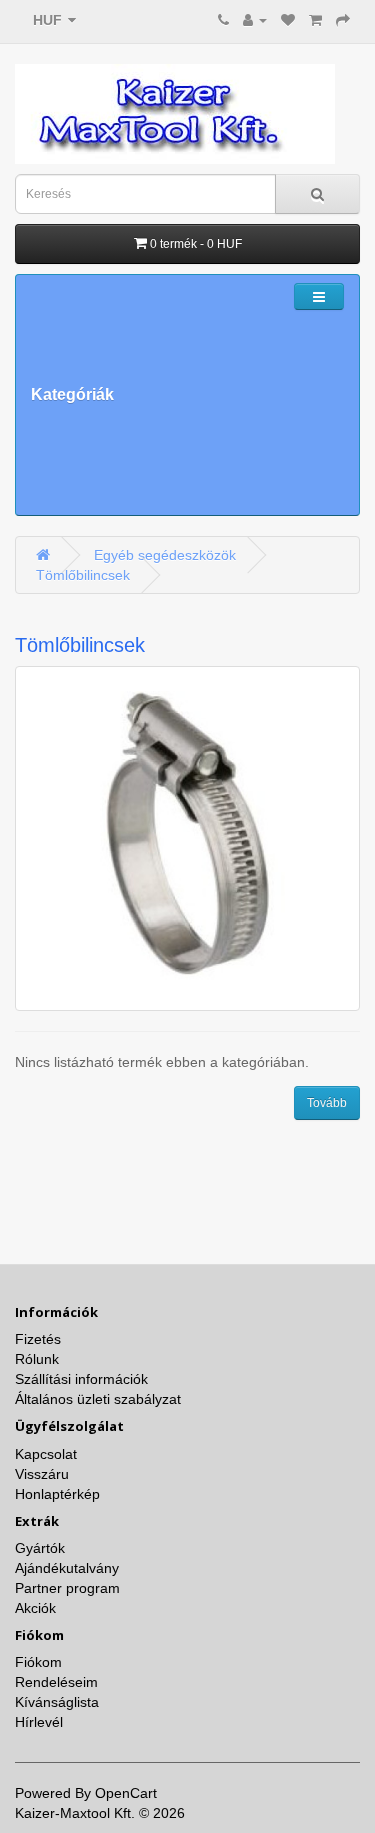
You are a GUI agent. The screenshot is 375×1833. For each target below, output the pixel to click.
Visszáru (42, 1474)
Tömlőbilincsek (83, 575)
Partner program (67, 1588)
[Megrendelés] (343, 20)
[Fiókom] (255, 20)
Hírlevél (39, 1722)
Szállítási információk (81, 1379)
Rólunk (37, 1359)
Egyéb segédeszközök (165, 555)
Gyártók (40, 1548)
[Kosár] (315, 20)
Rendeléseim (56, 1682)
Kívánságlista (57, 1702)
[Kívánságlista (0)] (288, 20)
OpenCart (126, 1793)
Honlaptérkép (57, 1494)
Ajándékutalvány (67, 1568)
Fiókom (38, 1662)
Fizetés (38, 1339)
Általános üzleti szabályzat (98, 1399)
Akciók (35, 1608)
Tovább (327, 1103)
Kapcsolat (46, 1454)
